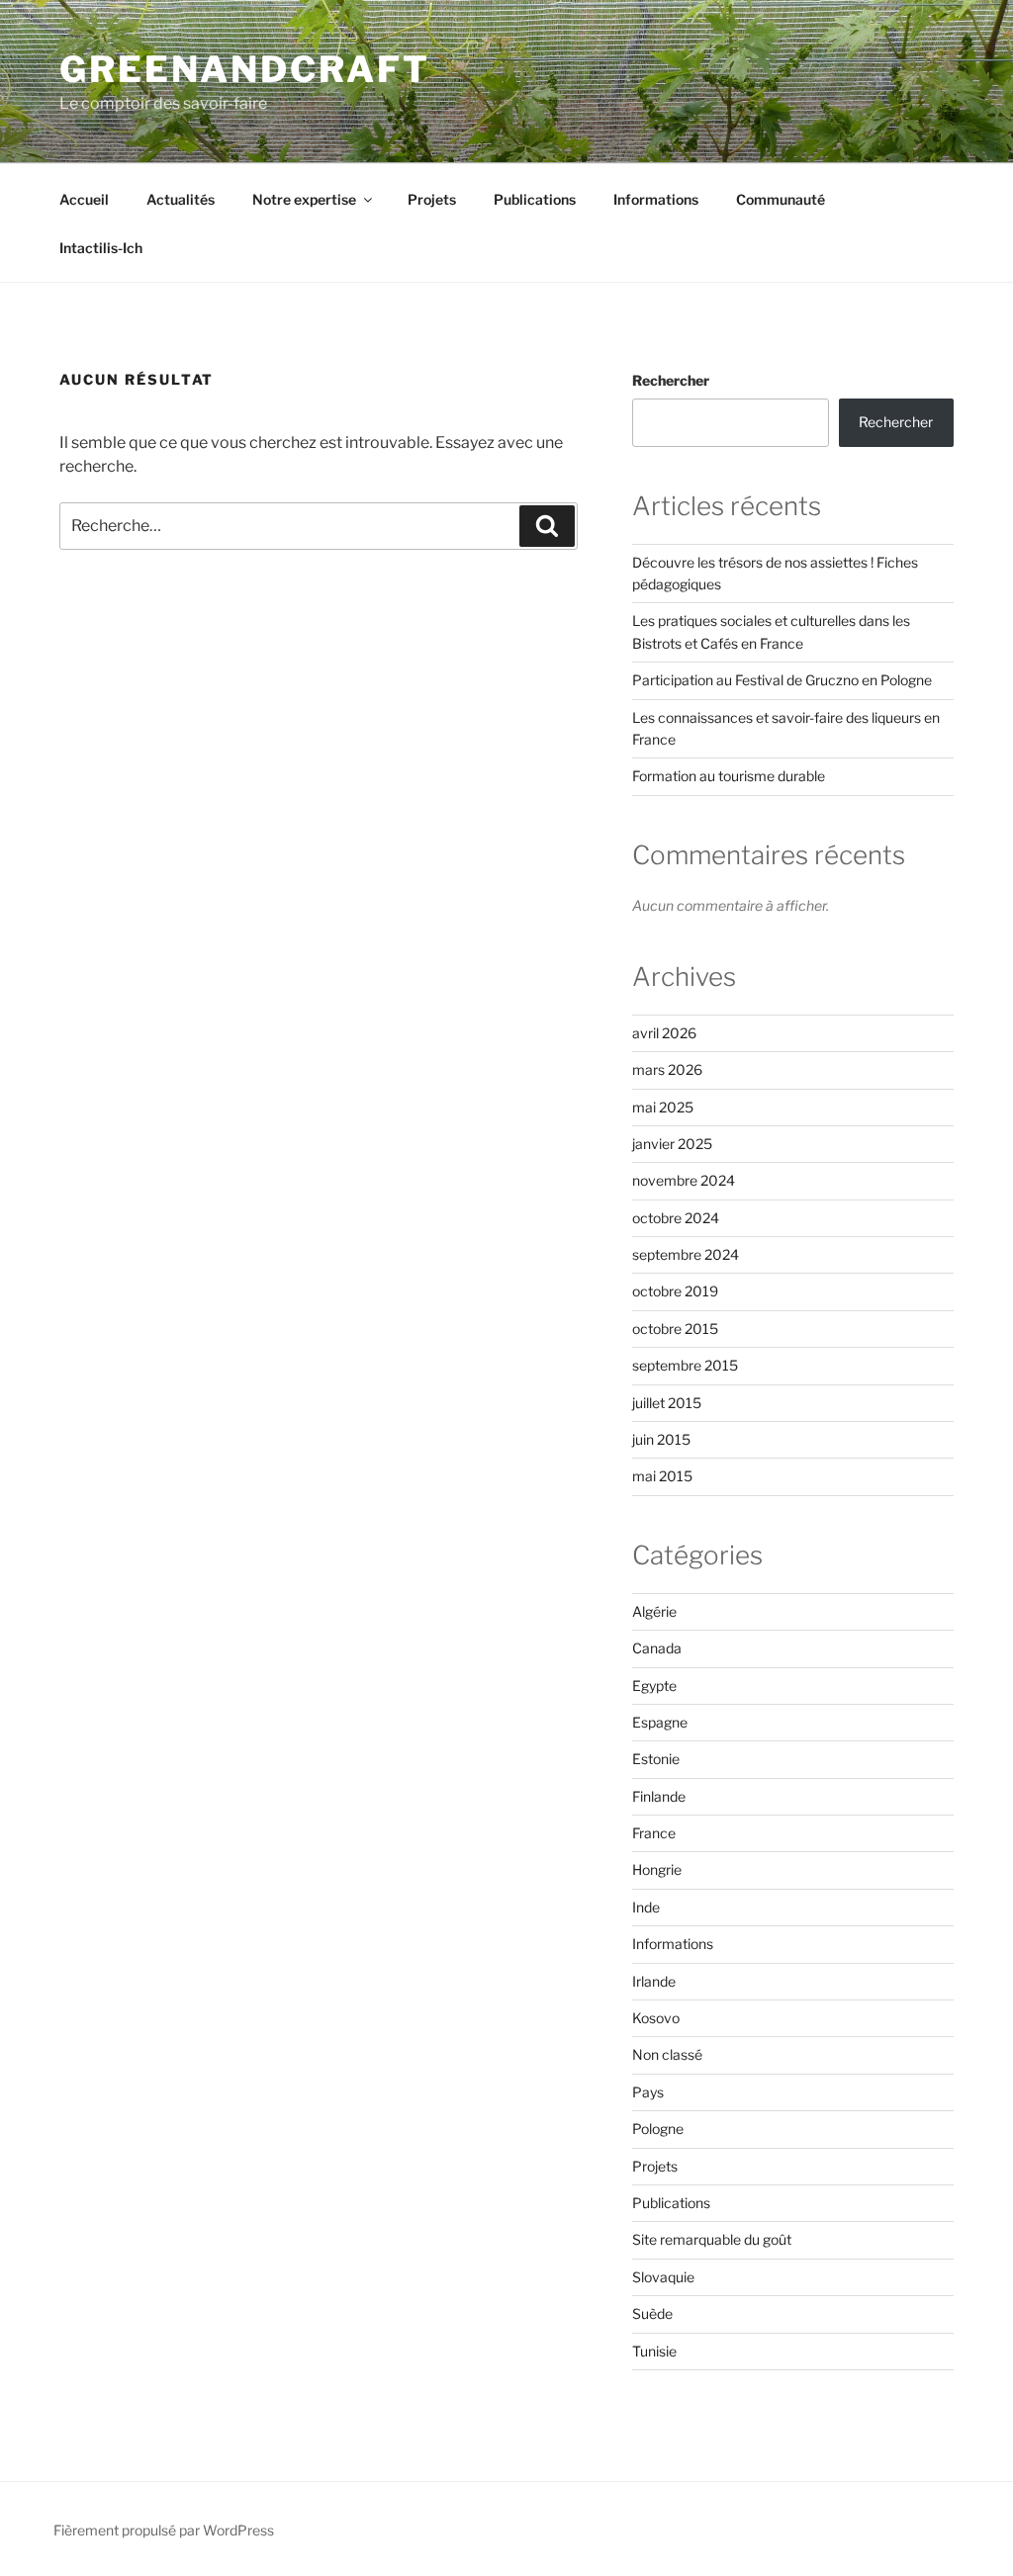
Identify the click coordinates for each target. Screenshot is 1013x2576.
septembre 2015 (685, 1365)
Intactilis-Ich (101, 248)
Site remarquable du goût (712, 2239)
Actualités (181, 199)
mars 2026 (667, 1069)
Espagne (660, 1722)
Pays (648, 2092)
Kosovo (656, 2018)
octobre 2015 (675, 1329)
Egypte (654, 1686)
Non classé (667, 2054)
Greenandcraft (244, 69)
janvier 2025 (672, 1144)
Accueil (84, 199)
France (654, 1833)
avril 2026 (664, 1033)
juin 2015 (661, 1439)
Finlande (659, 1796)
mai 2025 (663, 1107)
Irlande (654, 1981)
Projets (432, 199)
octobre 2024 (676, 1218)
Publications (535, 199)
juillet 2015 (667, 1403)
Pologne (658, 2129)
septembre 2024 (686, 1254)
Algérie (654, 1611)
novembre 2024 (684, 1180)
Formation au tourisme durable (729, 776)
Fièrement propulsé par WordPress (164, 2530)
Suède (652, 2313)
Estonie (656, 1759)
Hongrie (657, 1869)
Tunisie (654, 2351)
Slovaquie (663, 2277)
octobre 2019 (675, 1291)
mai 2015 (662, 1476)
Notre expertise (304, 199)
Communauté (781, 199)
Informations (656, 199)
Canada (657, 1648)
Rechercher (671, 380)
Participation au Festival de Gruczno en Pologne (782, 680)
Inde (646, 1907)
